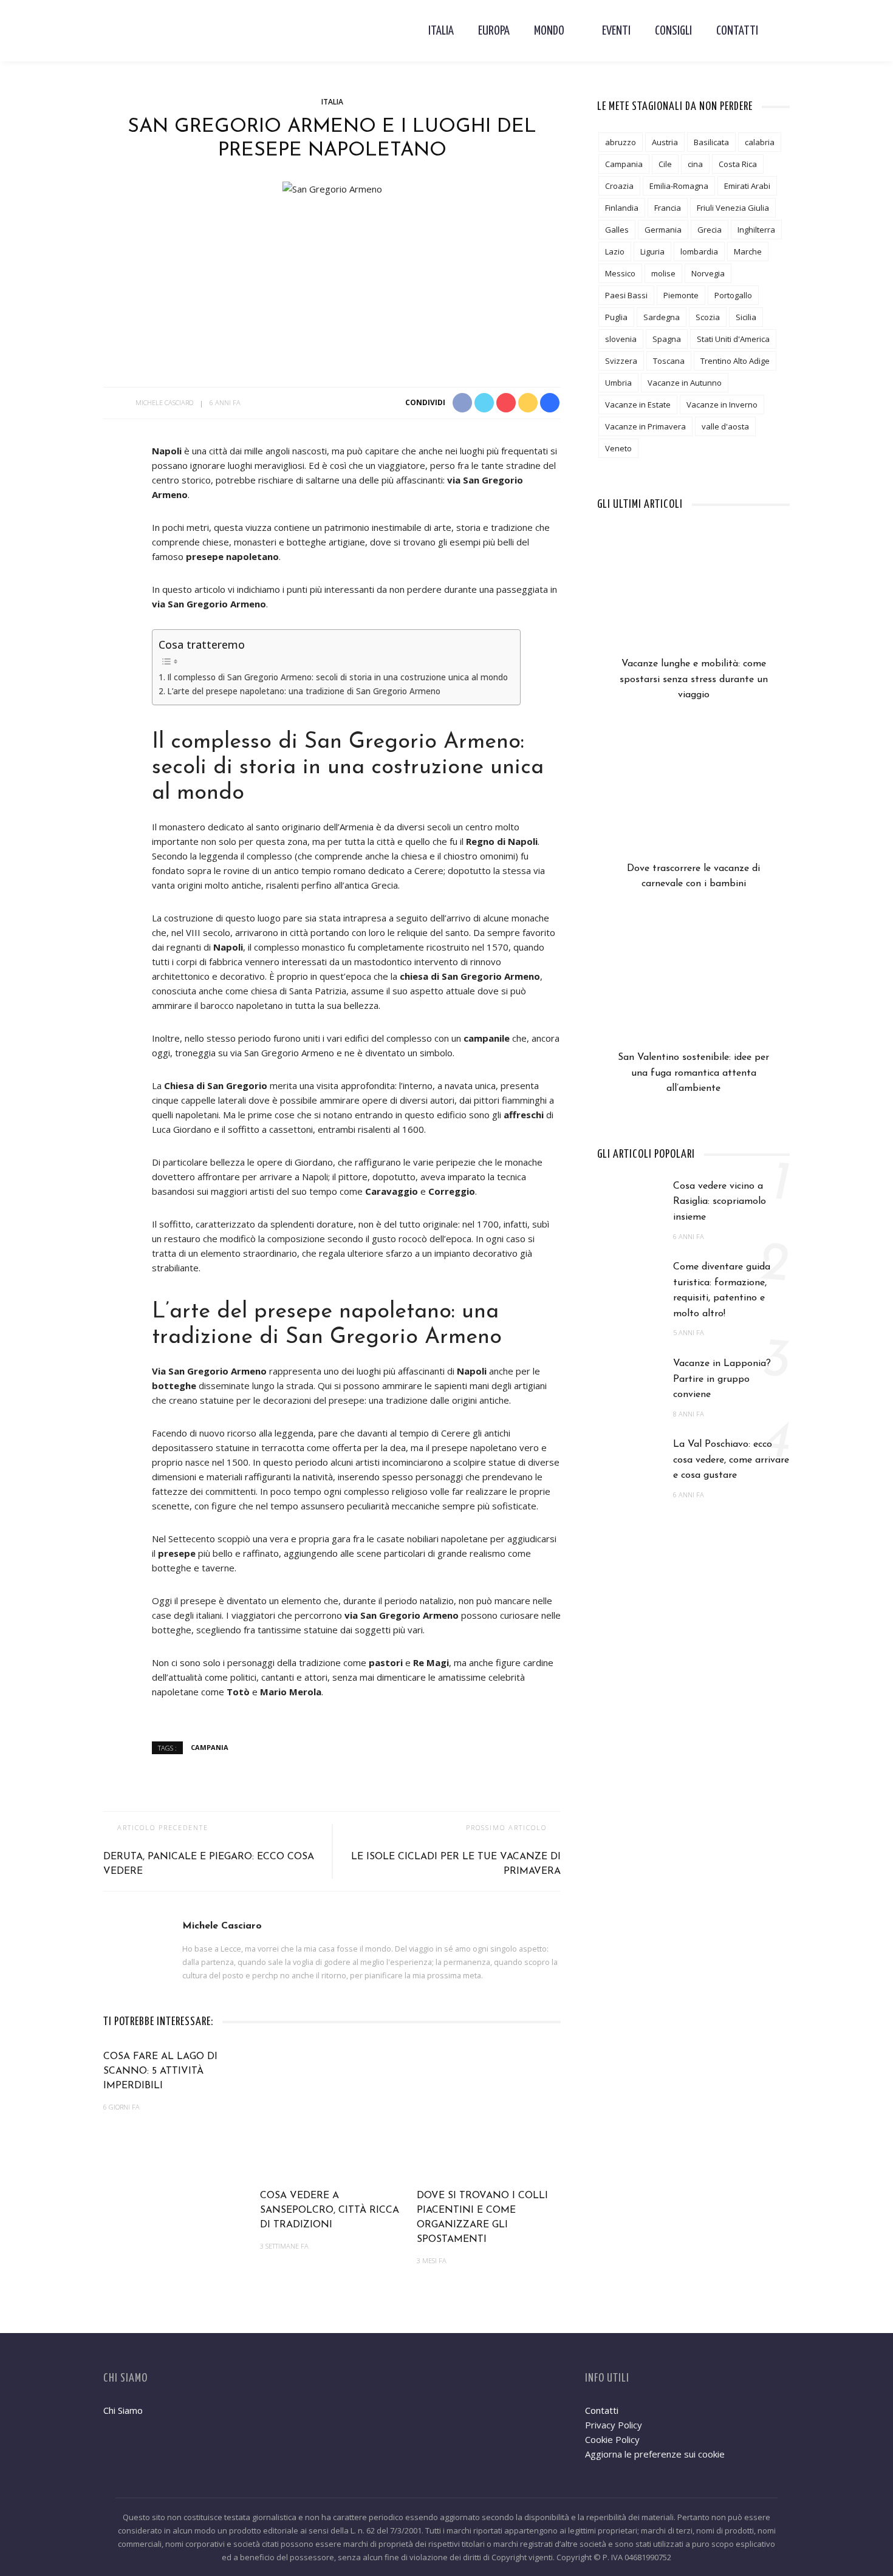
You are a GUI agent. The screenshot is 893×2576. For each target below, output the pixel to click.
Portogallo (733, 295)
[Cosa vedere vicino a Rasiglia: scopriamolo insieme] (629, 1202)
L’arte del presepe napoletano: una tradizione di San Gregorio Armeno (304, 691)
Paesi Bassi (626, 295)
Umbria (618, 383)
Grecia (710, 230)
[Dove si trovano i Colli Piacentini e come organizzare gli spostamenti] (489, 2113)
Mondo (549, 31)
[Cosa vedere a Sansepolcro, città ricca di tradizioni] (332, 2113)
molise (663, 273)
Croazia (619, 186)
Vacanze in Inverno (722, 405)
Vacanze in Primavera (645, 426)
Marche (748, 251)
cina (695, 164)
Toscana (669, 361)
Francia (668, 208)
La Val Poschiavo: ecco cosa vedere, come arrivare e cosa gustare (731, 1460)
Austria (665, 142)
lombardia (699, 251)
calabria (760, 142)
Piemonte (681, 295)
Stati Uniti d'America (733, 339)
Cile (665, 164)
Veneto (618, 448)
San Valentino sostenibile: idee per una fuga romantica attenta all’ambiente (693, 1073)
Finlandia (622, 208)
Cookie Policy (612, 2439)
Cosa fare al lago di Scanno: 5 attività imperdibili (160, 2071)
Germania (663, 230)
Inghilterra (756, 230)
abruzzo (621, 142)
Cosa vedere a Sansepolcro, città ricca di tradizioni (330, 2210)
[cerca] (780, 31)
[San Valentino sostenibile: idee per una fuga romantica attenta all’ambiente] (693, 988)
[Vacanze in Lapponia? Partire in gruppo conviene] (629, 1379)
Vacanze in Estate (638, 405)
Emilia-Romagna (679, 186)
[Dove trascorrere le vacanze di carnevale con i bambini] (693, 799)
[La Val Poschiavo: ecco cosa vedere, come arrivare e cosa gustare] (629, 1461)
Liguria (652, 251)
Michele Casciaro (164, 402)
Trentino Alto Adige (735, 361)
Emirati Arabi (747, 186)
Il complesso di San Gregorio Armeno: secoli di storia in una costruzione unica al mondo (337, 677)
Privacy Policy (614, 2425)
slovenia (621, 339)
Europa (494, 31)
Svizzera (621, 361)
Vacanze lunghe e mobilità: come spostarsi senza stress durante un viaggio (694, 679)
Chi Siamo (123, 2410)
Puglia (616, 317)
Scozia (708, 317)
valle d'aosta (725, 426)
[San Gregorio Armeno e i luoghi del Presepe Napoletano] (332, 188)
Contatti (737, 31)
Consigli (673, 31)
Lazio (615, 251)
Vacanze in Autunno (685, 383)
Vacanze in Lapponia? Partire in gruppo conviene (722, 1379)
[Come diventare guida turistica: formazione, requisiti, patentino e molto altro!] (629, 1283)
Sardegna (662, 317)
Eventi (616, 31)
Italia (441, 31)
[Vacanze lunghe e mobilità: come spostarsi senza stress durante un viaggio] (693, 595)
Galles (617, 230)
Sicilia (746, 317)
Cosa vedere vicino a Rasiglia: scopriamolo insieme (720, 1202)
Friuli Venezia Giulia (733, 208)
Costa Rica (738, 164)
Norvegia (708, 273)
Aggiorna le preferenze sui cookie (655, 2454)
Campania (210, 1747)
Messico (620, 273)
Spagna (667, 339)
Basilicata (711, 142)
